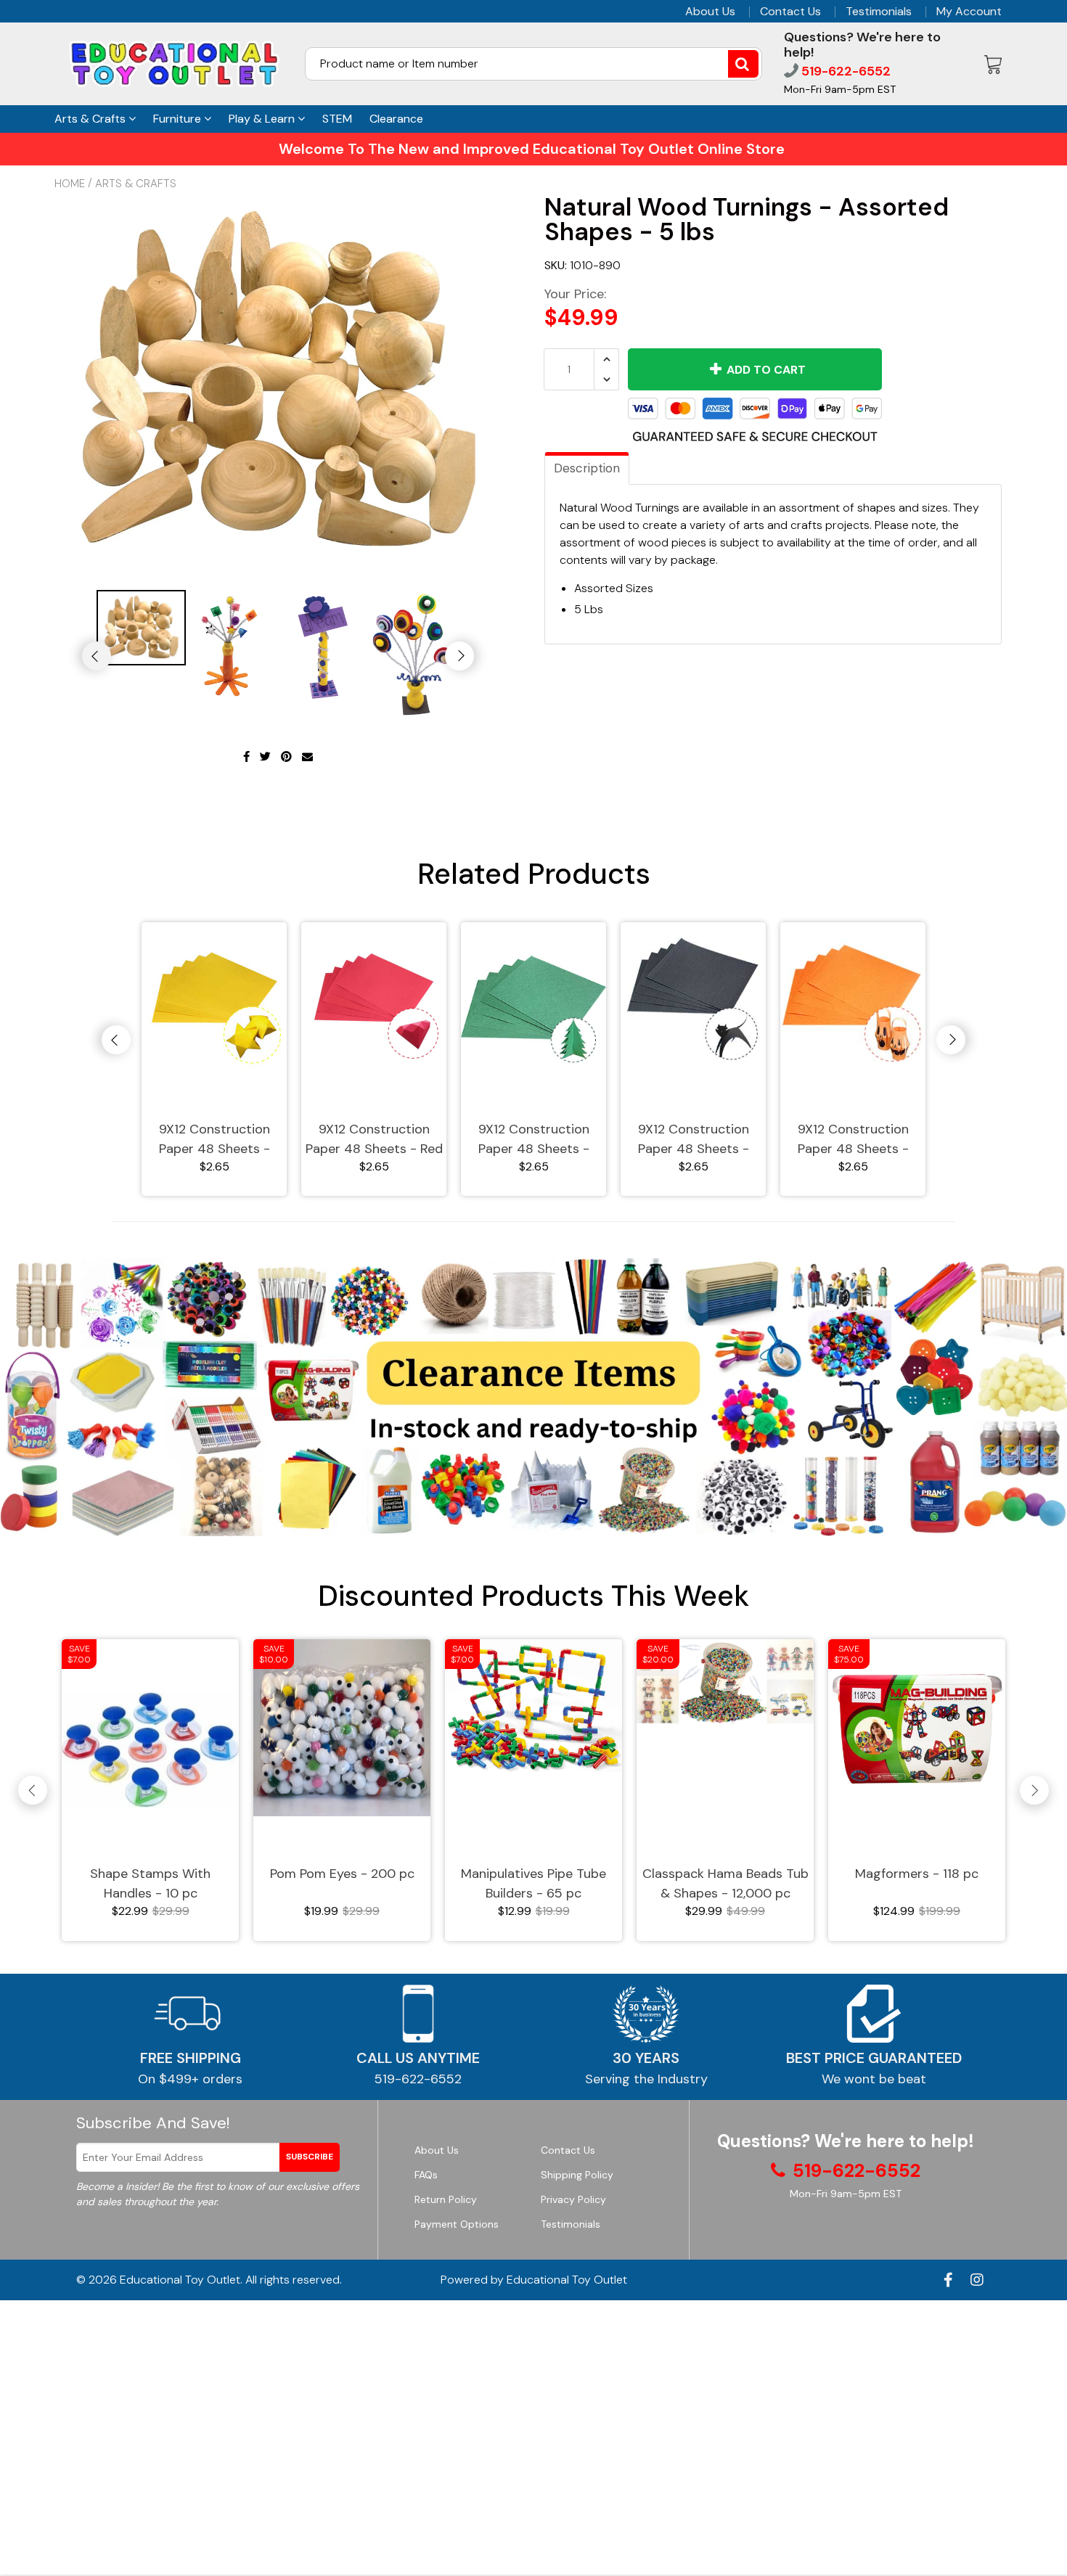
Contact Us (790, 12)
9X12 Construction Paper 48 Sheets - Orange (853, 1140)
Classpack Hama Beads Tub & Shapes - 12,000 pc (725, 1883)
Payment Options (457, 2224)
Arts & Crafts (91, 119)
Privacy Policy (573, 2199)
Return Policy (446, 2199)
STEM (337, 119)
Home (70, 184)
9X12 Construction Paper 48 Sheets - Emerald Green (534, 1140)
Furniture (179, 119)
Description (587, 468)
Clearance (396, 119)
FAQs (426, 2175)
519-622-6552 (845, 71)
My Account (969, 12)
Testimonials (879, 12)
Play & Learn (263, 119)
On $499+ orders (190, 2079)
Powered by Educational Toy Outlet (534, 2280)
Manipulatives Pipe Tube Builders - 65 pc (533, 1883)
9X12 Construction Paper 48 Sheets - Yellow (214, 1140)
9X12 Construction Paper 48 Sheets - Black (694, 1140)
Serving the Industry (646, 2079)
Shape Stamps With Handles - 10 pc (150, 1883)
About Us (710, 12)
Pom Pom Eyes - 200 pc (342, 1874)
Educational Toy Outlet (180, 2280)
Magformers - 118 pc (917, 1874)
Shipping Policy (577, 2175)
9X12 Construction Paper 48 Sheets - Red (374, 1139)
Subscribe (310, 2157)
